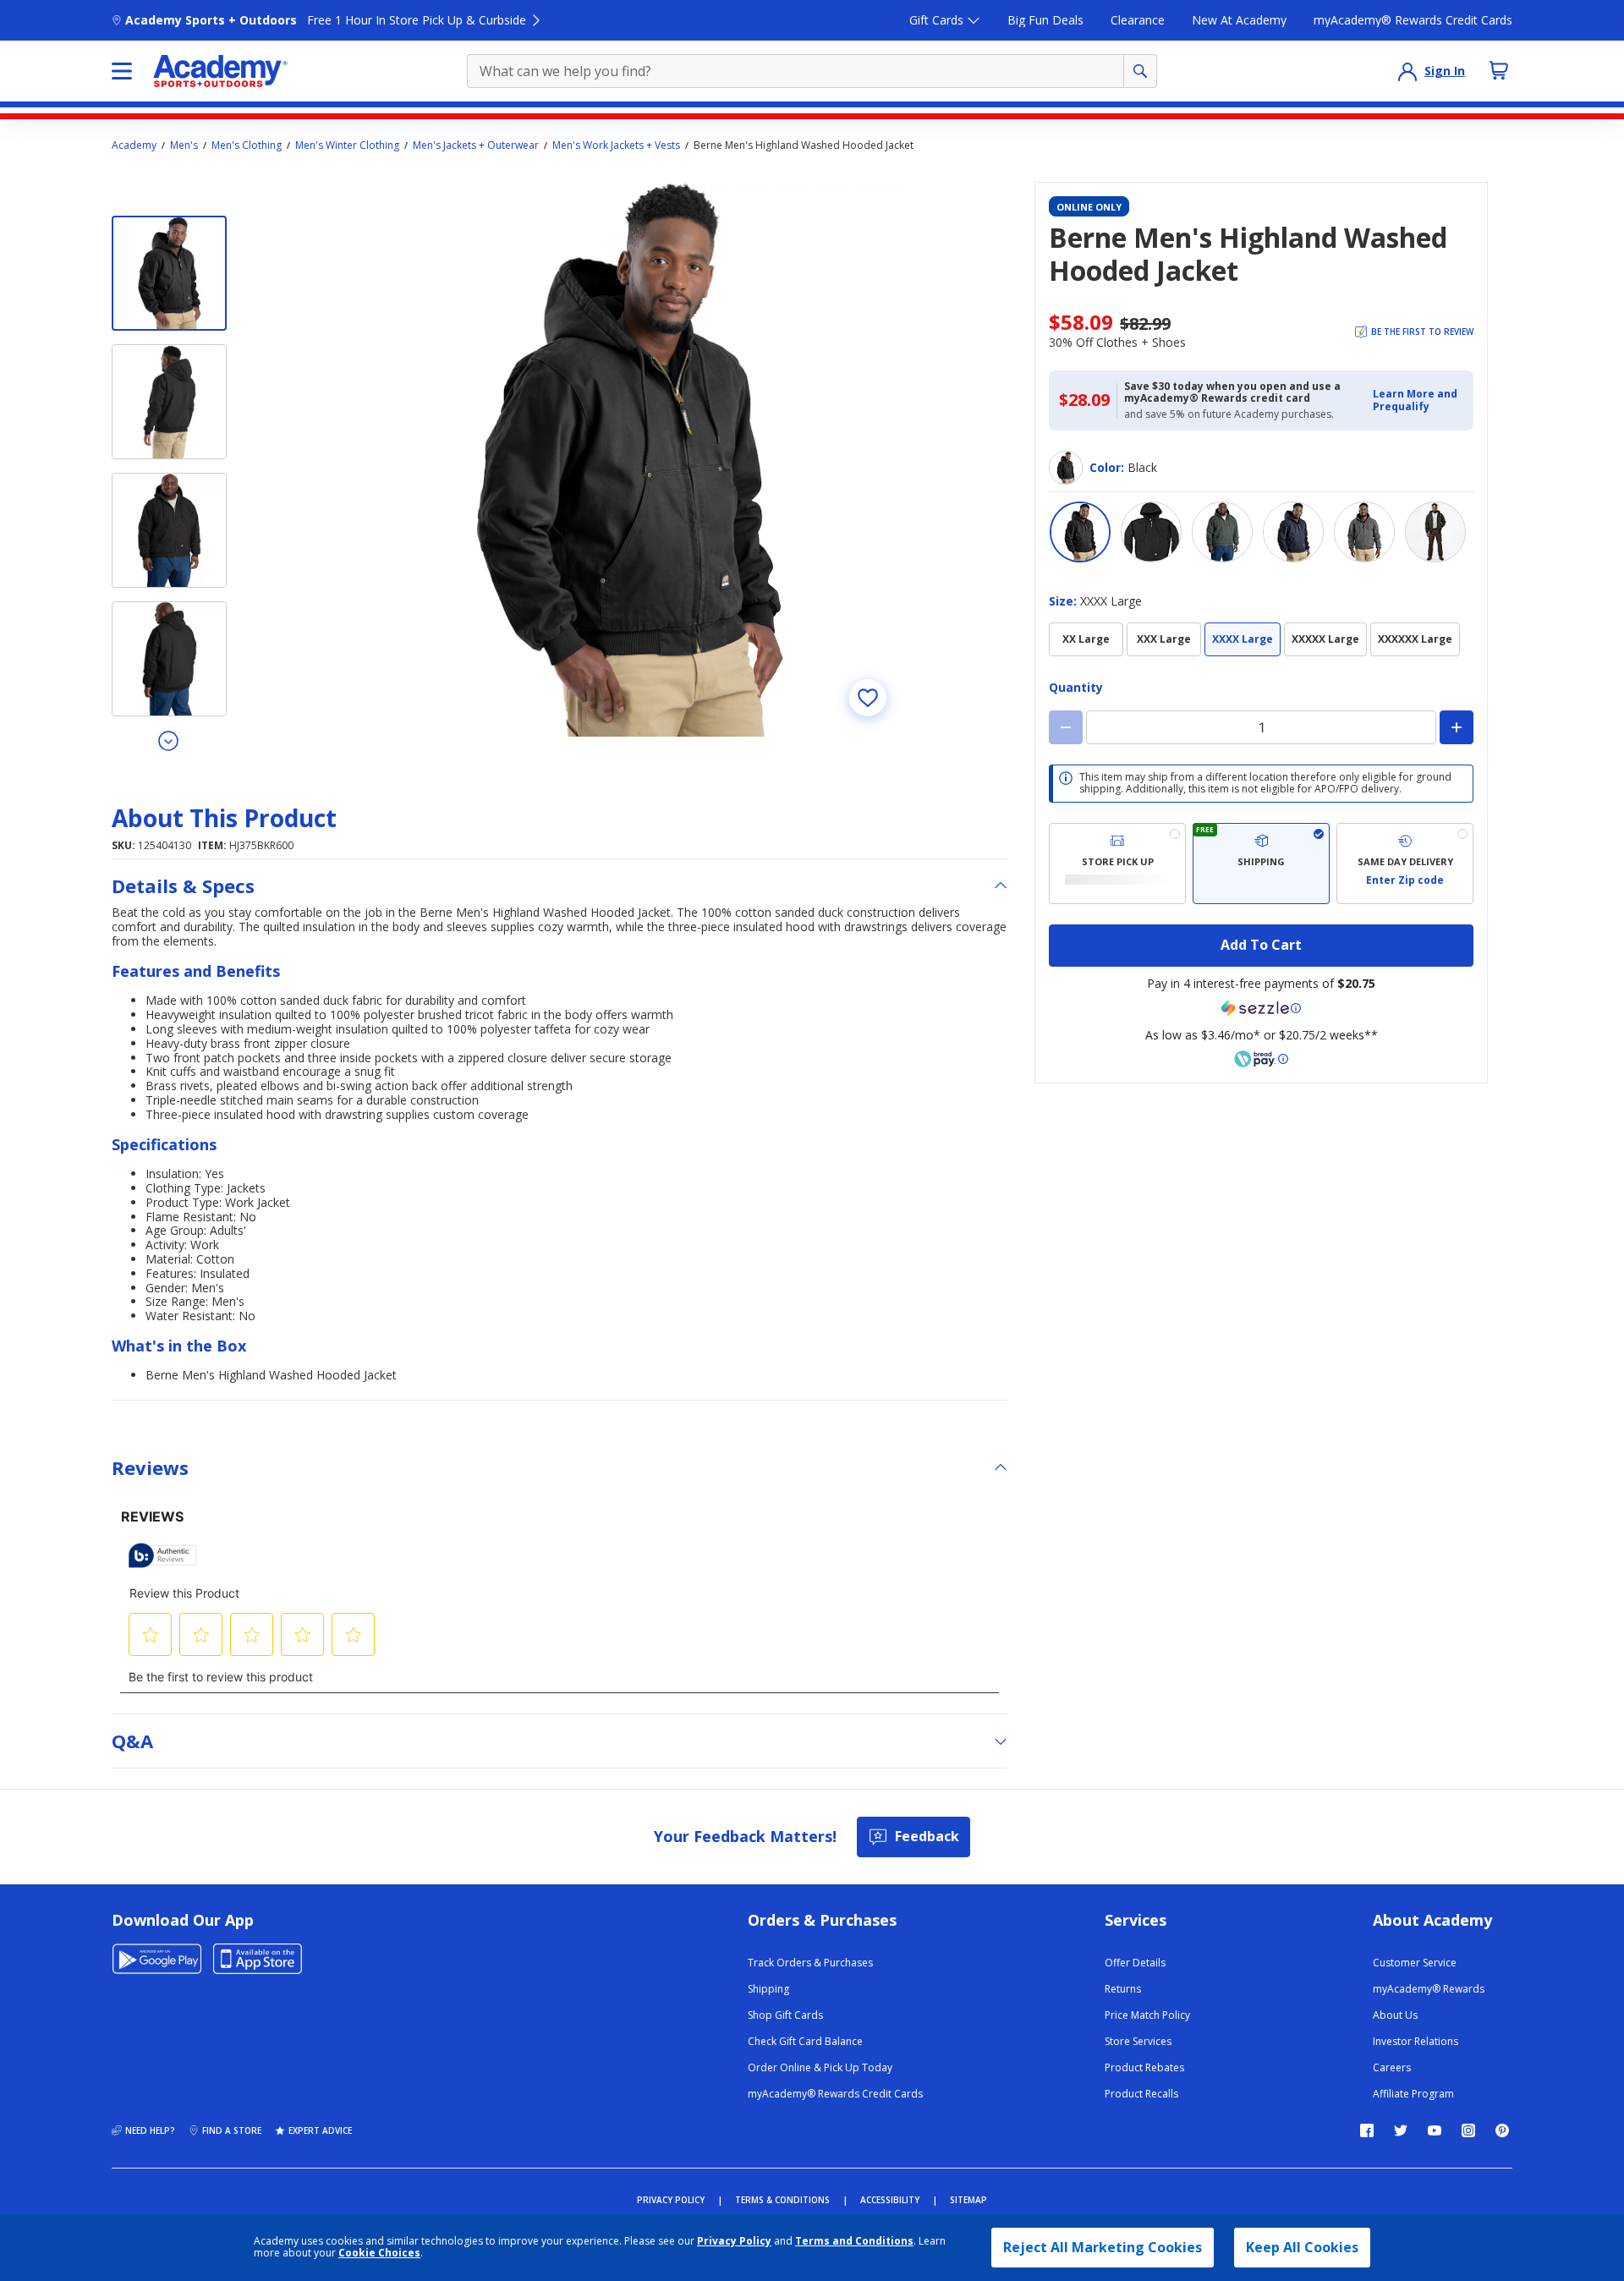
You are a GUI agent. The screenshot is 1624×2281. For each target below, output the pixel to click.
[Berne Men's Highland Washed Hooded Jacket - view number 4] (169, 659)
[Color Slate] (1364, 532)
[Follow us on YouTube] (1435, 2130)
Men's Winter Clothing (347, 145)
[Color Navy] (1293, 532)
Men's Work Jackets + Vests (616, 145)
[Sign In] (1407, 71)
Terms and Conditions (854, 2241)
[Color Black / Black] (1151, 532)
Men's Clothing (247, 145)
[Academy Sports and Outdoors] (220, 71)
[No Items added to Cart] (1499, 70)
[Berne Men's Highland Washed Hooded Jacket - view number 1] (169, 273)
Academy (134, 145)
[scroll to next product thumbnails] (169, 740)
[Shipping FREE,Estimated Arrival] (1261, 864)
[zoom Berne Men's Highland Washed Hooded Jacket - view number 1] (629, 459)
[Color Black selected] (1080, 532)
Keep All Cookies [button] (1302, 2247)
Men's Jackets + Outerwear (476, 145)
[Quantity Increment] (1457, 727)
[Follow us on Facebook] (1367, 2130)
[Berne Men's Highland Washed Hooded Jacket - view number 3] (169, 530)
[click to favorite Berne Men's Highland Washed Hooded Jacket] (868, 698)
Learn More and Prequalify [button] (1415, 400)
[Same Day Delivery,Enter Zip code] (1405, 864)
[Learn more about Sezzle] (1261, 1008)
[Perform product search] (1140, 71)
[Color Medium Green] (1222, 532)
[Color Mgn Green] (1435, 532)
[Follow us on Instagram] (1468, 2130)
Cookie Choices (379, 2253)
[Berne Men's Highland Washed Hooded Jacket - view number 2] (169, 402)
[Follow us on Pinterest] (1502, 2130)
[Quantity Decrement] (1066, 727)
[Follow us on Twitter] (1401, 2130)
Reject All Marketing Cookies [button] (1103, 2247)
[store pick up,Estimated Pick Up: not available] (1117, 864)
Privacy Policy (734, 2241)
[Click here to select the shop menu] (122, 71)
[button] (1418, 400)
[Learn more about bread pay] (1261, 1059)
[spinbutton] (1261, 727)
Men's (184, 145)
